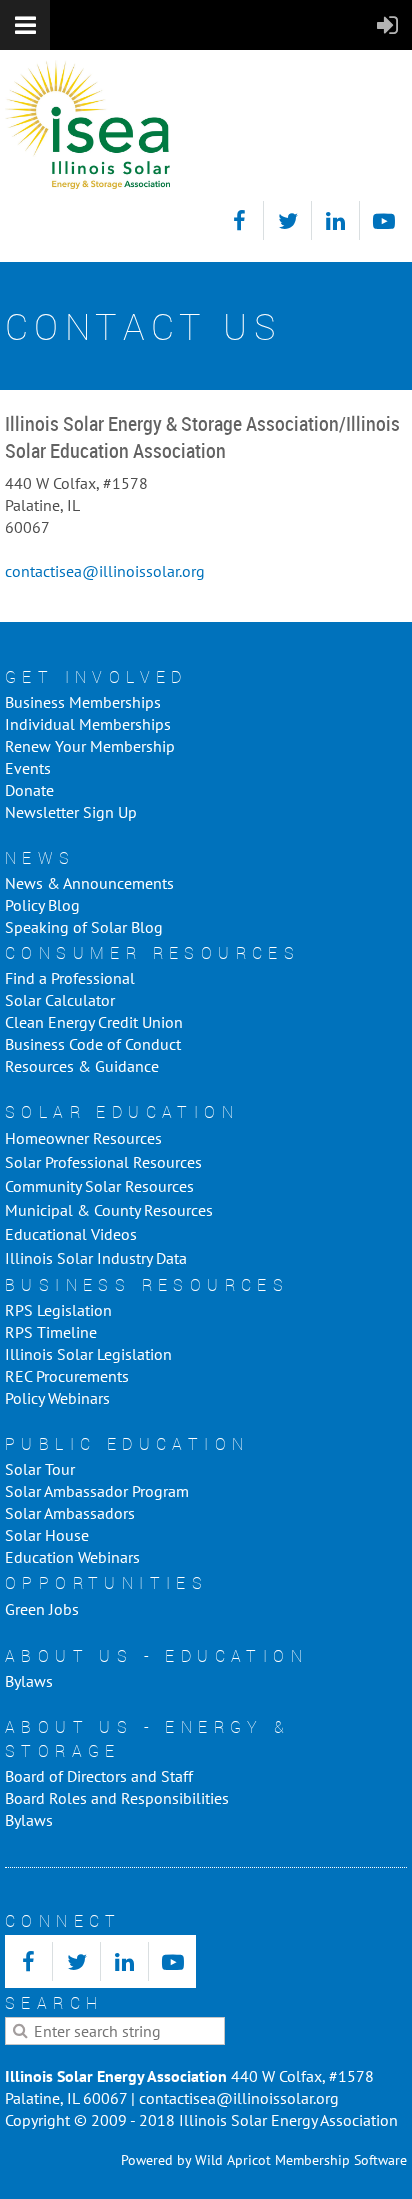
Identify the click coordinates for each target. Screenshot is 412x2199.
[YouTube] (383, 220)
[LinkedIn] (335, 220)
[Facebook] (239, 220)
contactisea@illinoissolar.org (105, 571)
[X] (287, 220)
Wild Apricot (233, 2160)
